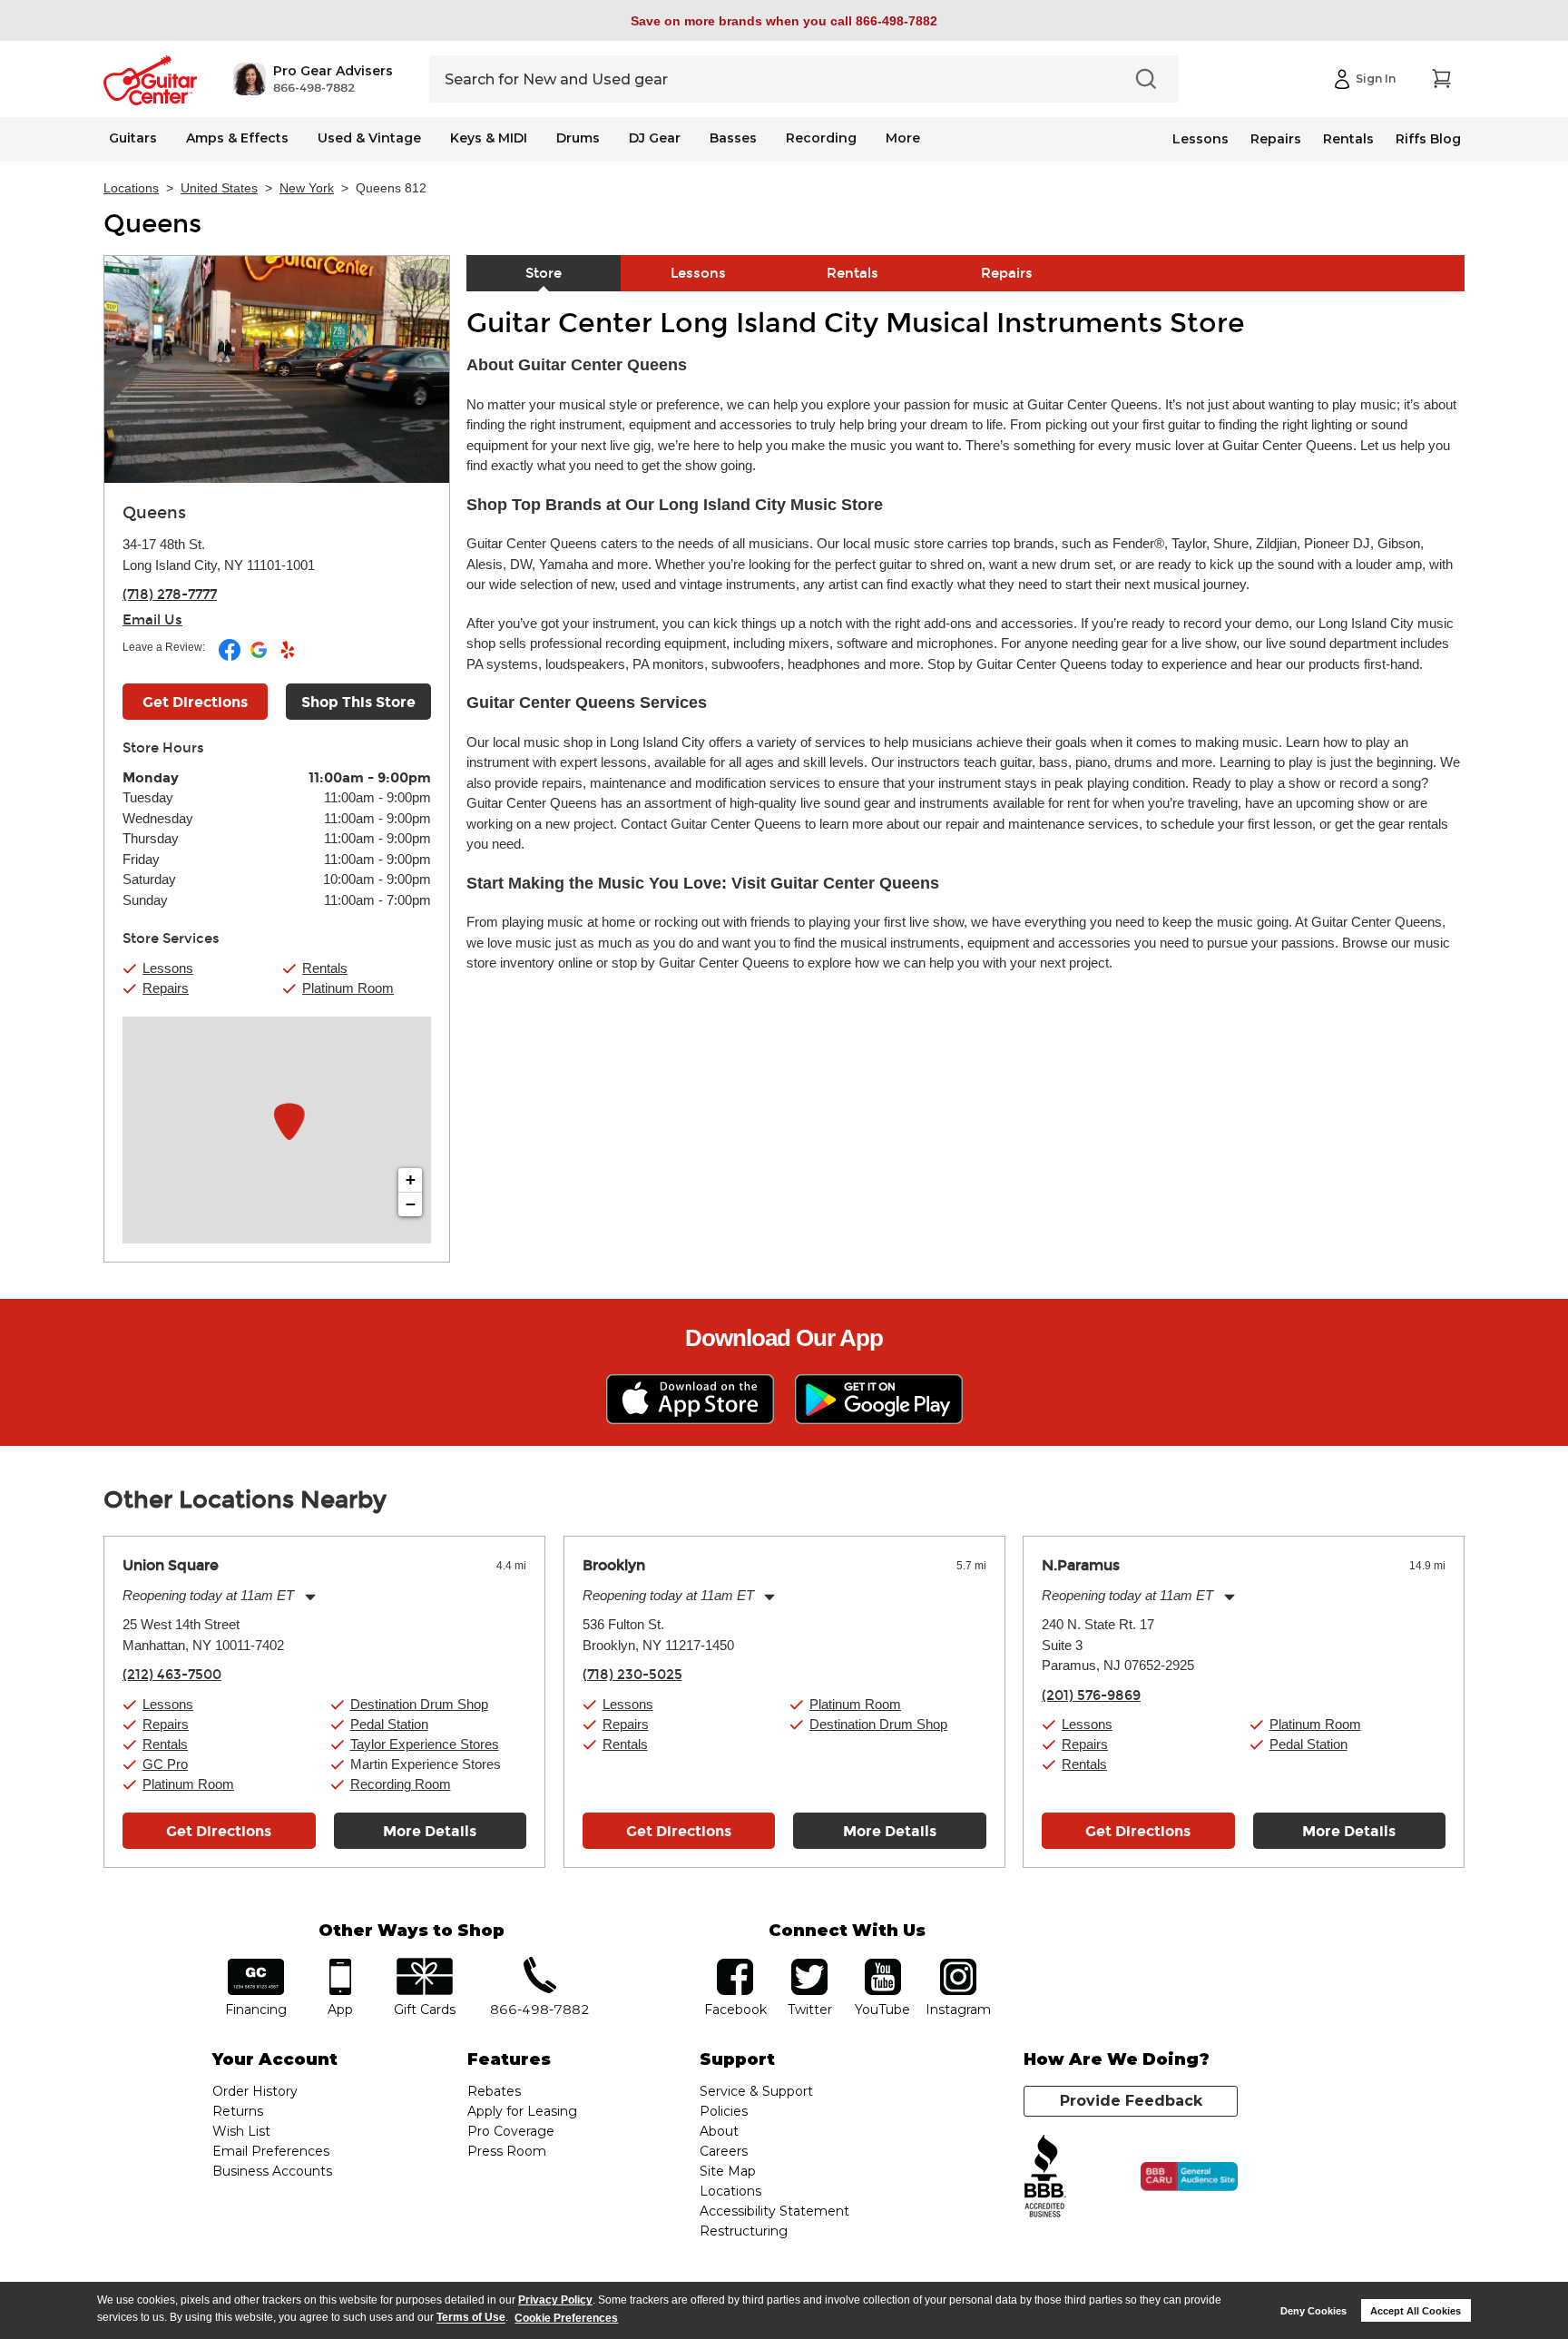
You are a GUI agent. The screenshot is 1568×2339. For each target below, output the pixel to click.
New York (307, 188)
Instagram (958, 1965)
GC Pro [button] (165, 1764)
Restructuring (744, 2231)
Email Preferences (271, 2151)
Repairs (1276, 139)
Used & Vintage (369, 138)
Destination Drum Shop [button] (419, 1704)
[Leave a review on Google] (260, 657)
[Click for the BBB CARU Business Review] (1189, 2177)
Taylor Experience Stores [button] (425, 1744)
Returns (238, 2111)
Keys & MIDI (489, 138)
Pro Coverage (511, 2131)
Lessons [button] (168, 968)
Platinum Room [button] (348, 988)
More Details (430, 1831)
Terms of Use (471, 2318)
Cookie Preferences (566, 2318)
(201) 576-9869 (1091, 1695)
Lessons (1200, 139)
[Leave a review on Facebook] (231, 657)
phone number (540, 1965)
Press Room (507, 2151)
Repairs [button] (166, 988)
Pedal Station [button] (389, 1724)
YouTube (883, 1965)
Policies (724, 2111)
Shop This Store (358, 702)
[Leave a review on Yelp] (288, 657)
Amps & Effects (237, 138)
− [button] (411, 1204)
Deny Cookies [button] (1313, 2311)
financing (256, 1965)
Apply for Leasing (522, 2111)
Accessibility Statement (774, 2211)
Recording (821, 138)
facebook (735, 1965)
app (341, 1965)
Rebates (494, 2091)
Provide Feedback (1131, 2101)
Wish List (241, 2131)
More (903, 138)
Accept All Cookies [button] (1416, 2311)
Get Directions (195, 702)
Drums (578, 138)
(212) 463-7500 (172, 1675)
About (719, 2131)
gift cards (424, 1965)
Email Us (152, 620)
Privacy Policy (555, 2300)
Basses (733, 138)
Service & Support (756, 2091)
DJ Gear (655, 138)
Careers (724, 2151)
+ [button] (411, 1179)
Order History (255, 2091)
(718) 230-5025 (632, 1675)
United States (219, 188)
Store (544, 273)
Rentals (1348, 139)
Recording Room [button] (401, 1784)
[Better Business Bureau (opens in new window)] (1045, 2177)
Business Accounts (272, 2171)
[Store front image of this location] (277, 369)
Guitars (133, 138)
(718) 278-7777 (170, 595)
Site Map (728, 2171)
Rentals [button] (325, 968)
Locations (131, 188)
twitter (809, 1965)
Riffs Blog (1428, 139)
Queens (152, 224)
